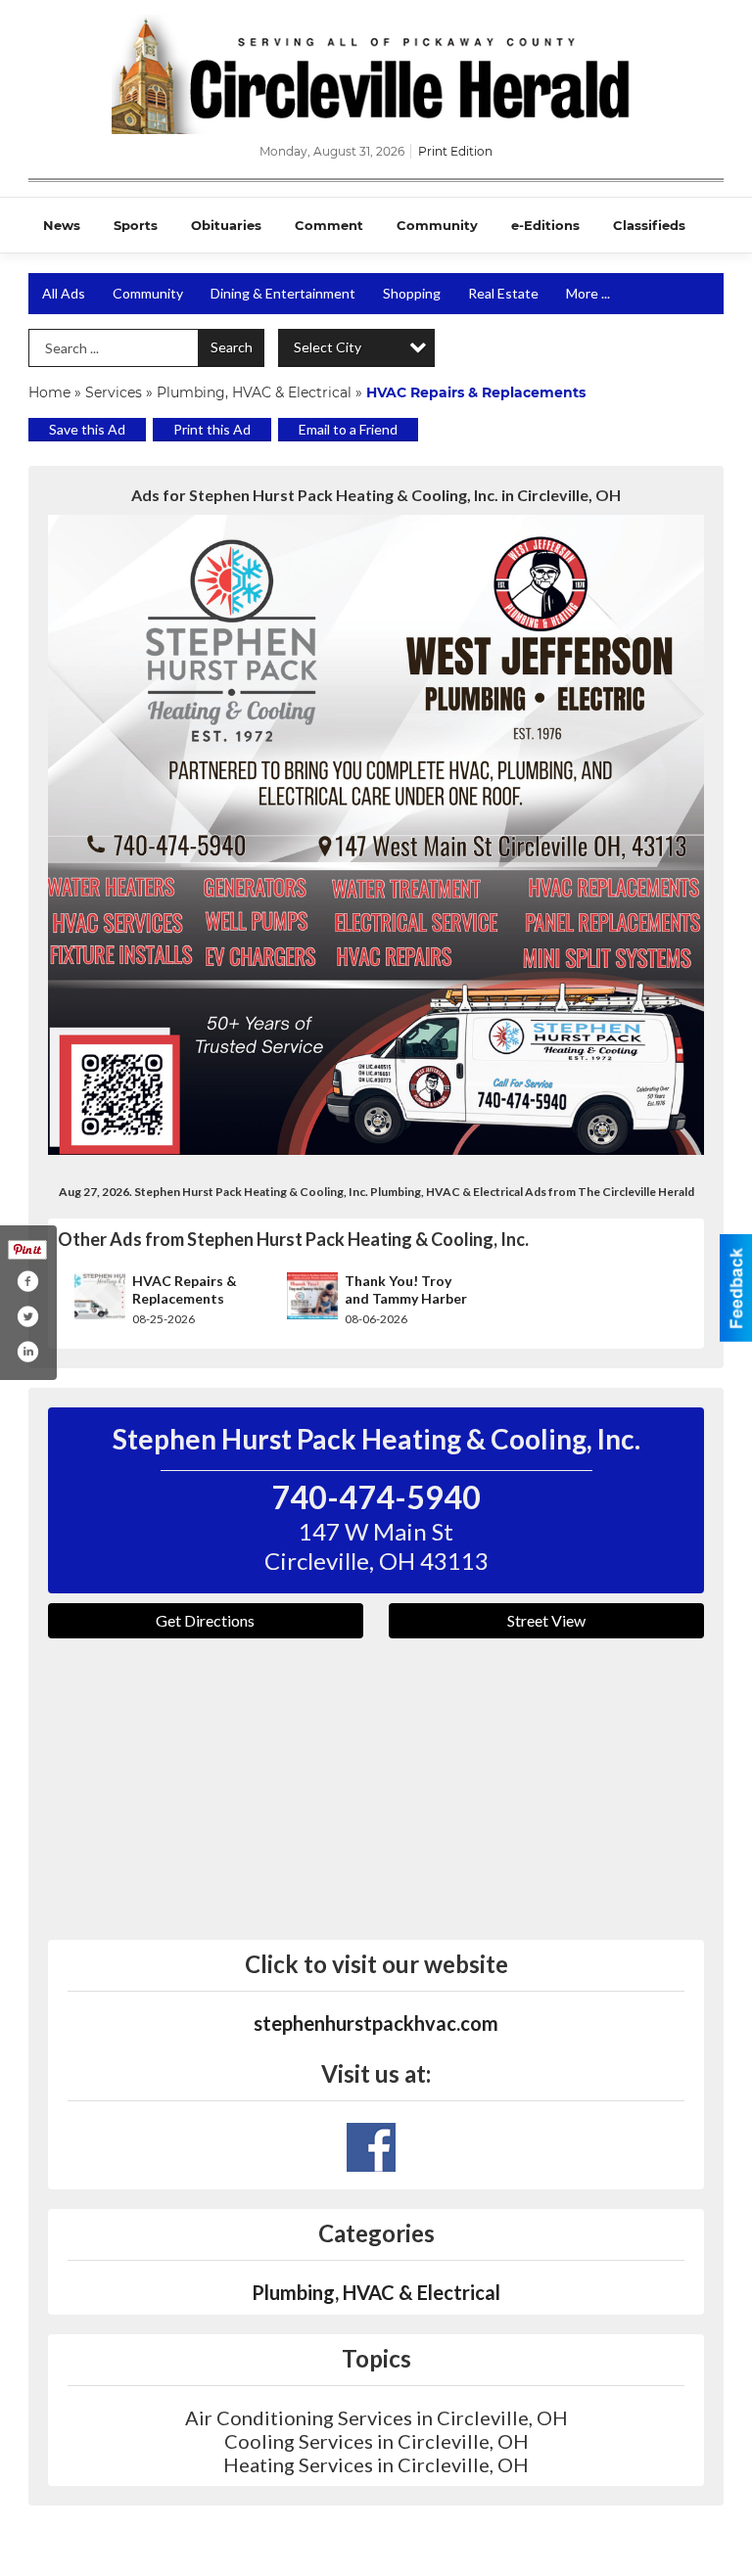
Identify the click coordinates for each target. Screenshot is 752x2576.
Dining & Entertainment (283, 293)
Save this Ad (87, 429)
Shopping (412, 293)
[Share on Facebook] (27, 1281)
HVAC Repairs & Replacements (185, 1289)
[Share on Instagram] (27, 1352)
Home (49, 392)
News (62, 225)
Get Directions (205, 1620)
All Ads (64, 293)
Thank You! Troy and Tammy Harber (406, 1289)
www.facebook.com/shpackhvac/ (371, 2147)
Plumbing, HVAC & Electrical (254, 392)
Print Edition (455, 151)
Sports (136, 225)
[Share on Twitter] (27, 1316)
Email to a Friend (348, 429)
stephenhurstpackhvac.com (376, 2023)
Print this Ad (212, 429)
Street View (546, 1620)
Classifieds (649, 225)
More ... (588, 293)
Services (114, 392)
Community (437, 225)
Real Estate (503, 293)
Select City (328, 347)
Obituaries (226, 225)
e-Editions (545, 225)
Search (232, 347)
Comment (329, 225)
